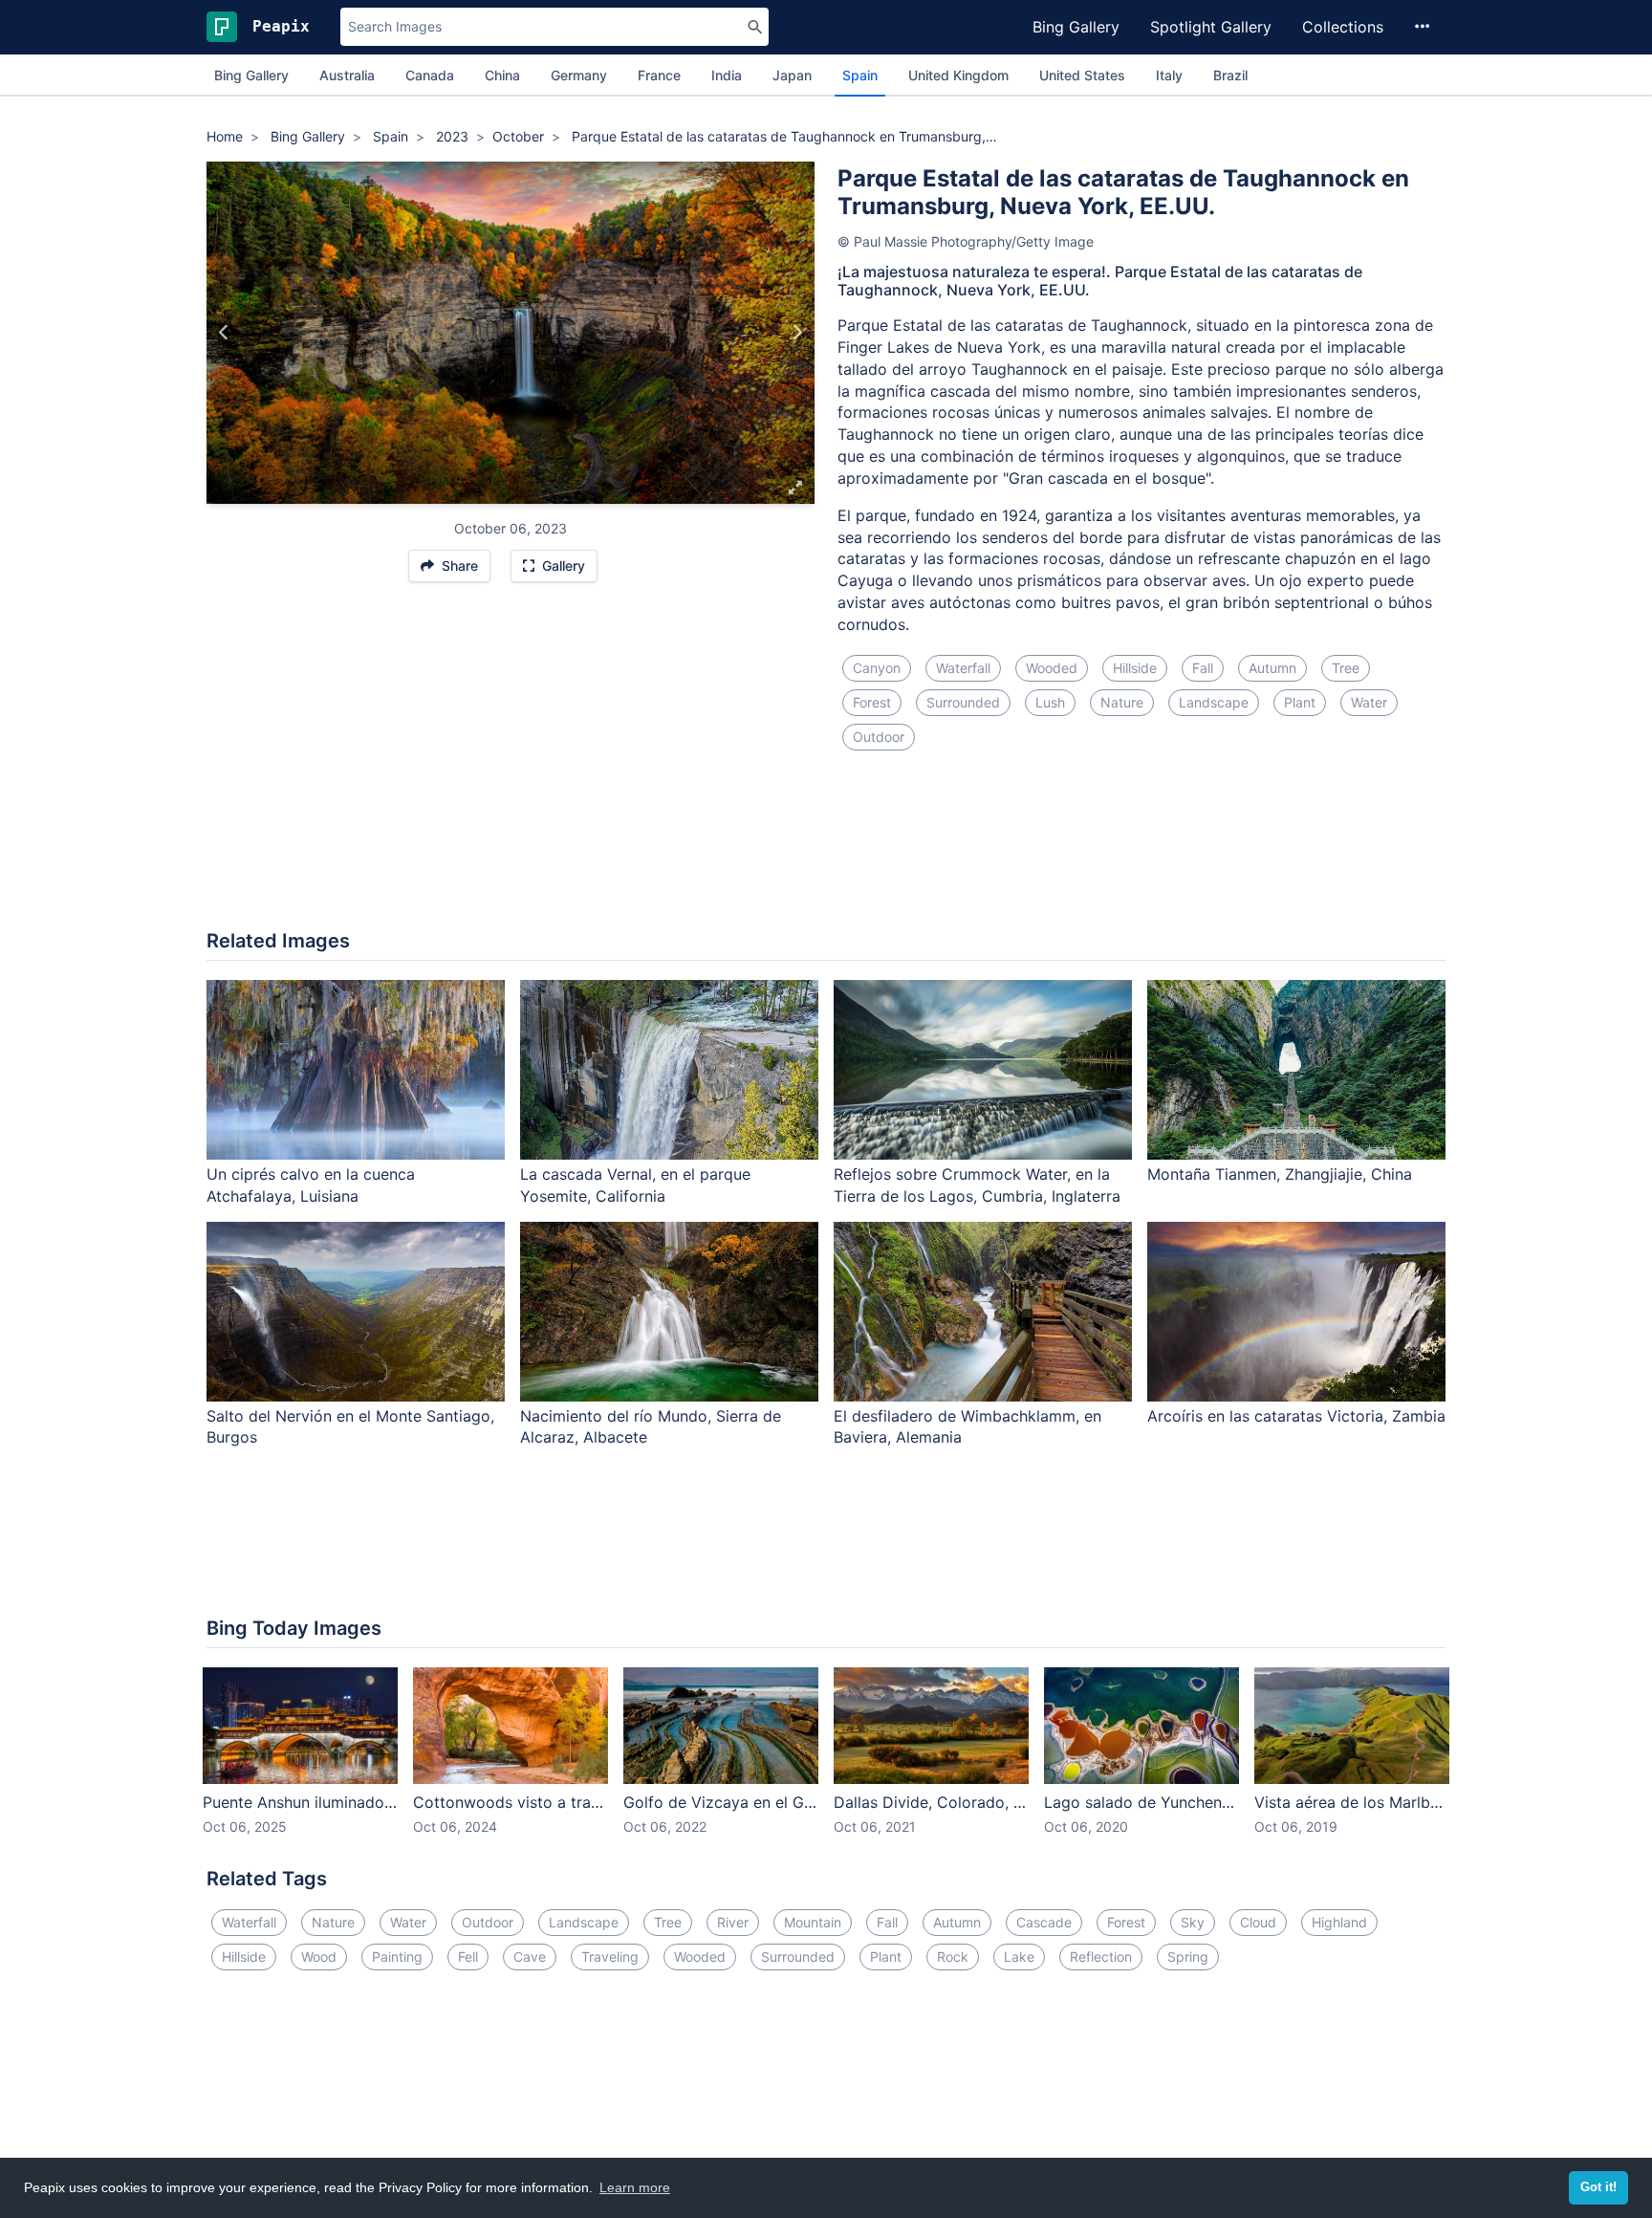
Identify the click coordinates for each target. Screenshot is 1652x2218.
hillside (1135, 668)
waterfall (963, 668)
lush (1050, 702)
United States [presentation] (1082, 75)
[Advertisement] (826, 852)
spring (1188, 1957)
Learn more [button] (635, 2187)
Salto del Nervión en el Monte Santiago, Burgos (350, 1427)
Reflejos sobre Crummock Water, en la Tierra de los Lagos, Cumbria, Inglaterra (977, 1185)
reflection (1101, 1957)
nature (1122, 702)
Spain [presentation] (860, 75)
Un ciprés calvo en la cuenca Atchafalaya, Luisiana (311, 1185)
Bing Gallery (1076, 27)
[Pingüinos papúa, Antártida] (224, 333)
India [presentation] (727, 75)
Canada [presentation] (430, 75)
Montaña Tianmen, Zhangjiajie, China (1280, 1174)
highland (1339, 1922)
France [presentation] (659, 75)
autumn (1272, 668)
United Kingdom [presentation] (958, 75)
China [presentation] (502, 75)
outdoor (879, 737)
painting (397, 1957)
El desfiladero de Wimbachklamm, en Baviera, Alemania (967, 1427)
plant (1300, 702)
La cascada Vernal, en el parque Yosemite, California (635, 1185)
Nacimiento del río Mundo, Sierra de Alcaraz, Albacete (651, 1427)
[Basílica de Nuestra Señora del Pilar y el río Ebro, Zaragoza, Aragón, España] (797, 333)
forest (872, 702)
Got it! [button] (1598, 2187)
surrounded (963, 702)
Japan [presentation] (792, 75)
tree (1346, 668)
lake (1019, 1957)
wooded (1052, 668)
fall (1203, 668)
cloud (1258, 1922)
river (733, 1922)
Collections (1343, 27)
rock (953, 1957)
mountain (813, 1922)
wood (319, 1957)
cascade (1044, 1922)
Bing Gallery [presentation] (251, 75)
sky (1193, 1922)
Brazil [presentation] (1230, 75)
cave (530, 1957)
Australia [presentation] (347, 75)
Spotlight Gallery (1211, 27)
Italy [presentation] (1169, 75)
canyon (877, 668)
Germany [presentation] (579, 75)
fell (468, 1957)
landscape (1214, 702)
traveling (610, 1957)
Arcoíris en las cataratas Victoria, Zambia (1296, 1416)
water (1369, 702)
